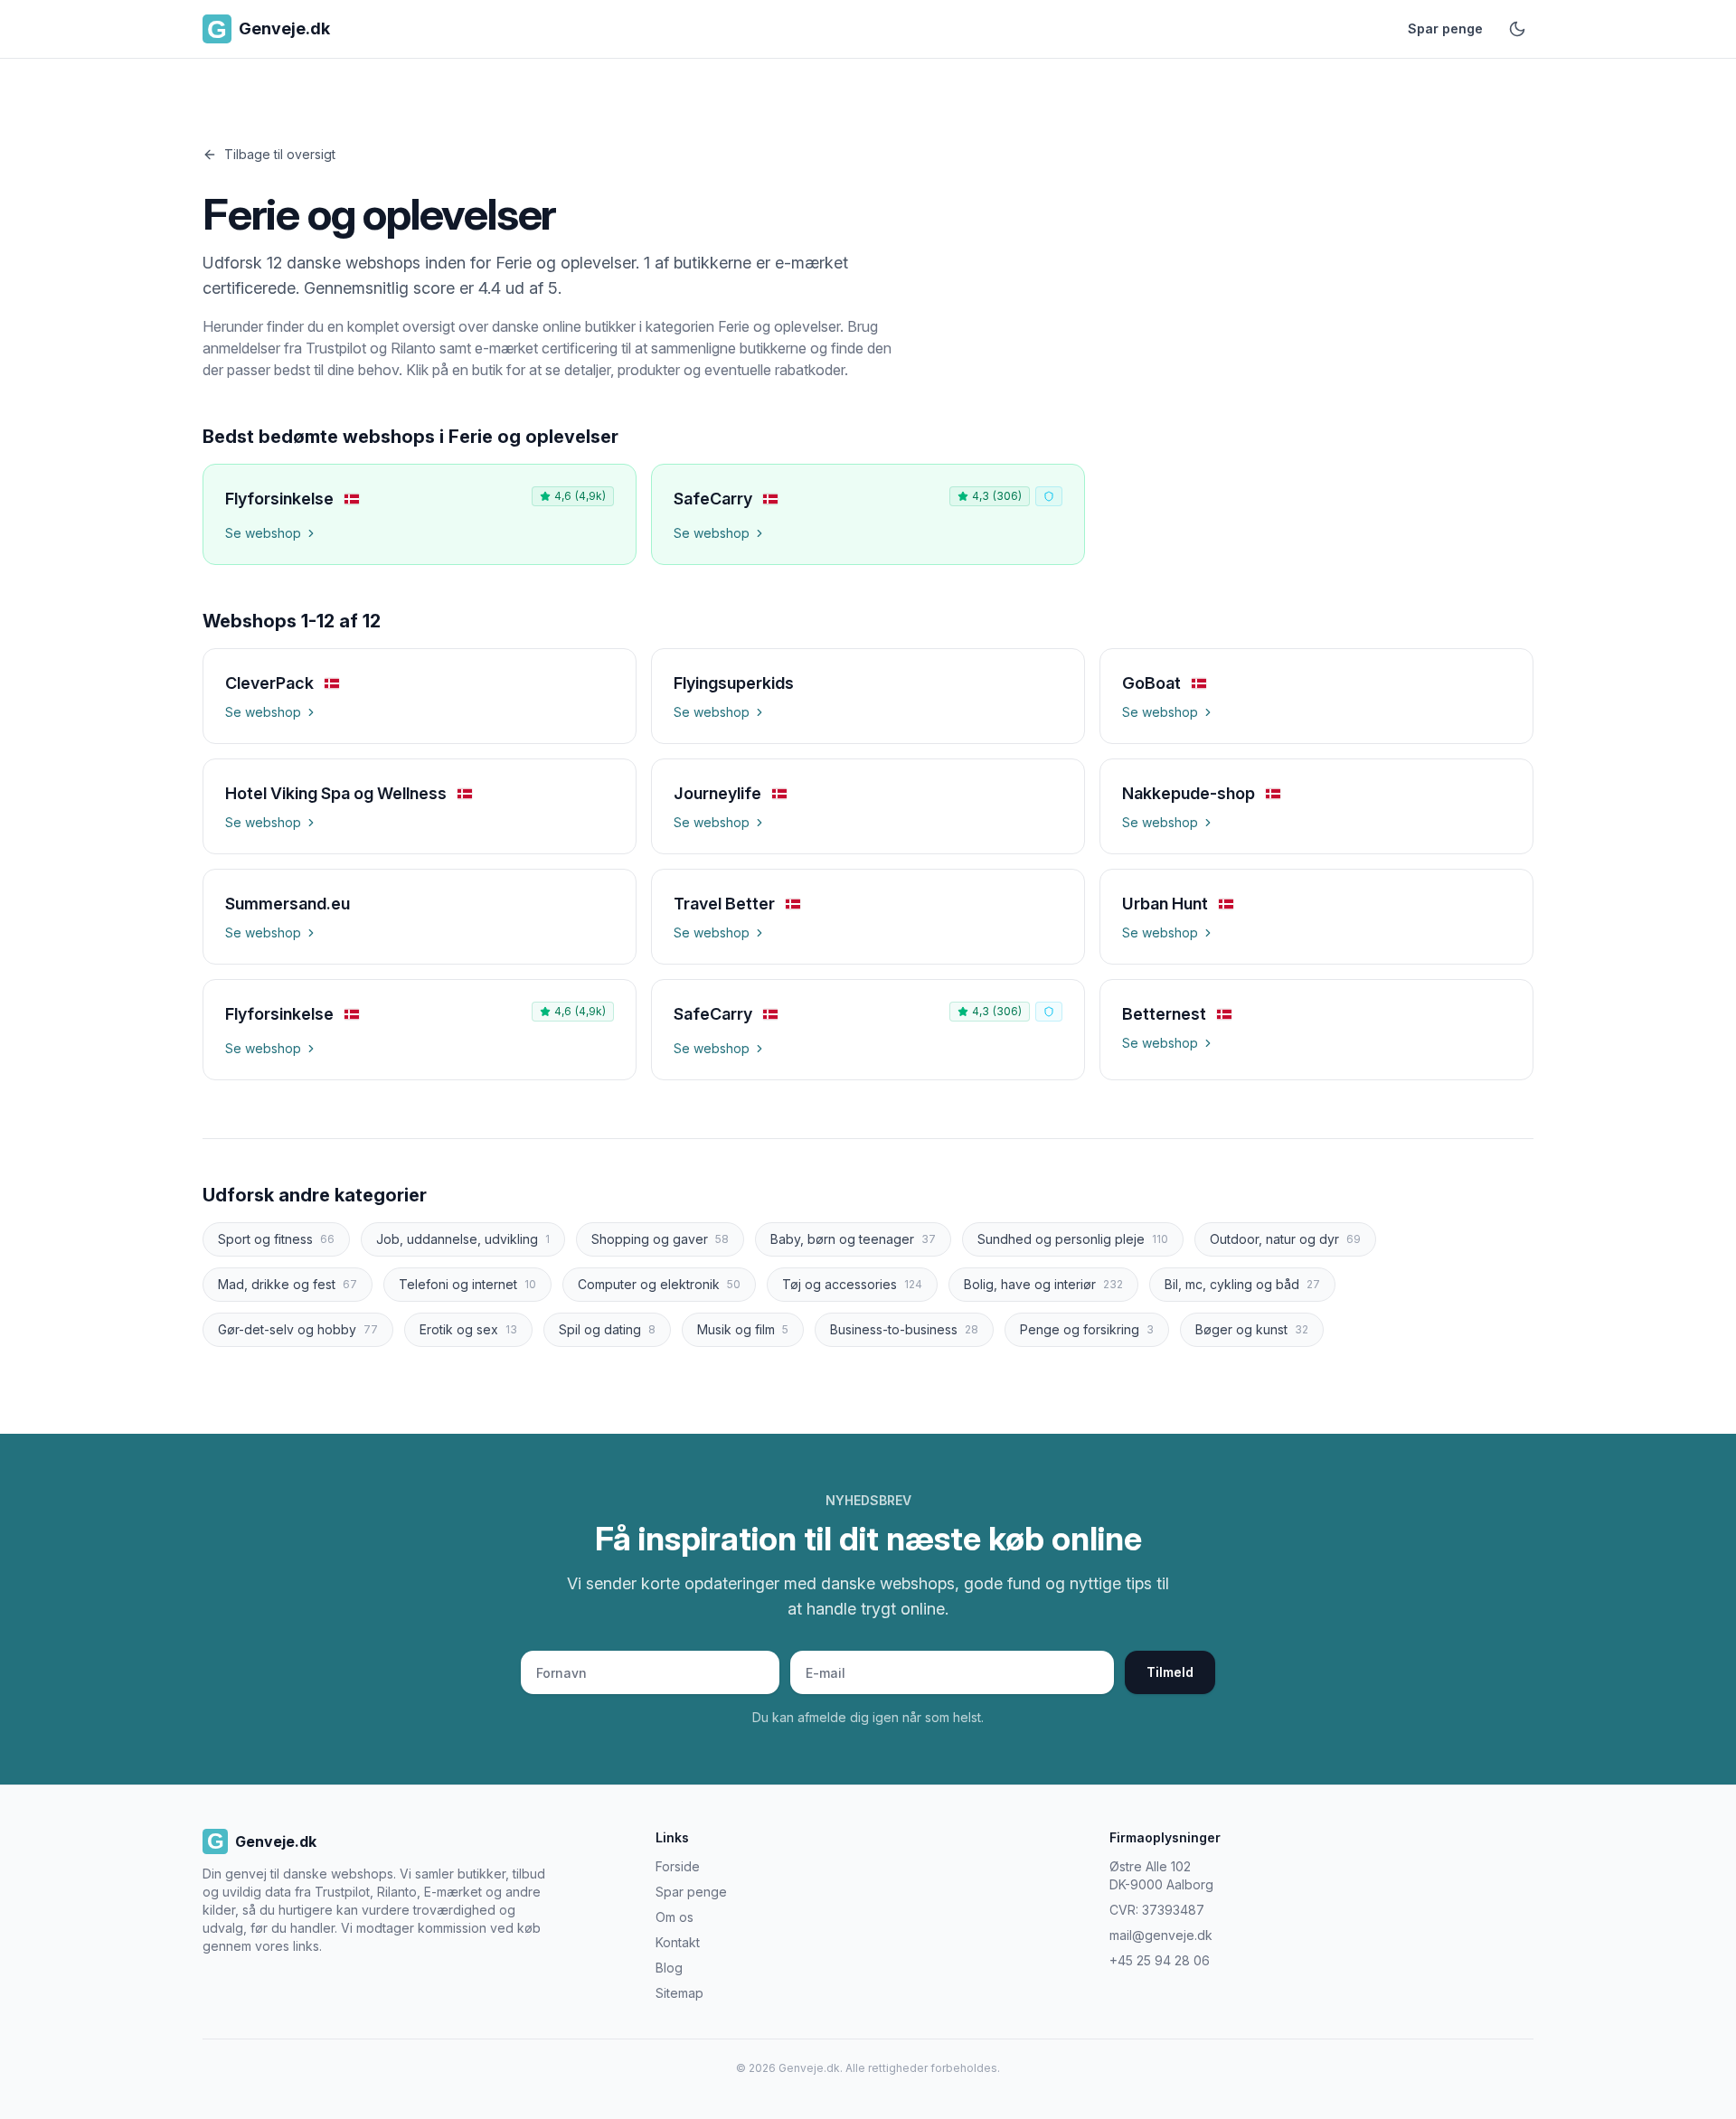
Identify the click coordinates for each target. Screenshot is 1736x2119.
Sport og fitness (276, 1239)
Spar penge (1445, 28)
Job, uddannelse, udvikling (463, 1239)
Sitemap (679, 1993)
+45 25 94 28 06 (1160, 1960)
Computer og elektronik (659, 1284)
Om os (675, 1917)
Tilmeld (1170, 1672)
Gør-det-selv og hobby (298, 1329)
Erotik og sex (468, 1329)
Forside (678, 1866)
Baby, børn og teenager (853, 1239)
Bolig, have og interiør (1043, 1284)
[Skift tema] (1517, 29)
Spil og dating (607, 1329)
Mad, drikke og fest (288, 1284)
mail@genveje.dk (1161, 1935)
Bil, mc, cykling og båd (1242, 1284)
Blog (669, 1968)
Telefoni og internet (467, 1284)
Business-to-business (904, 1329)
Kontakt (678, 1942)
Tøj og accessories (852, 1284)
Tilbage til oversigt (280, 154)
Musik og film (743, 1329)
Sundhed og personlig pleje (1073, 1239)
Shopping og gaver (660, 1239)
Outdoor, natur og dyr (1285, 1239)
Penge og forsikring (1087, 1329)
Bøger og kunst (1252, 1329)
